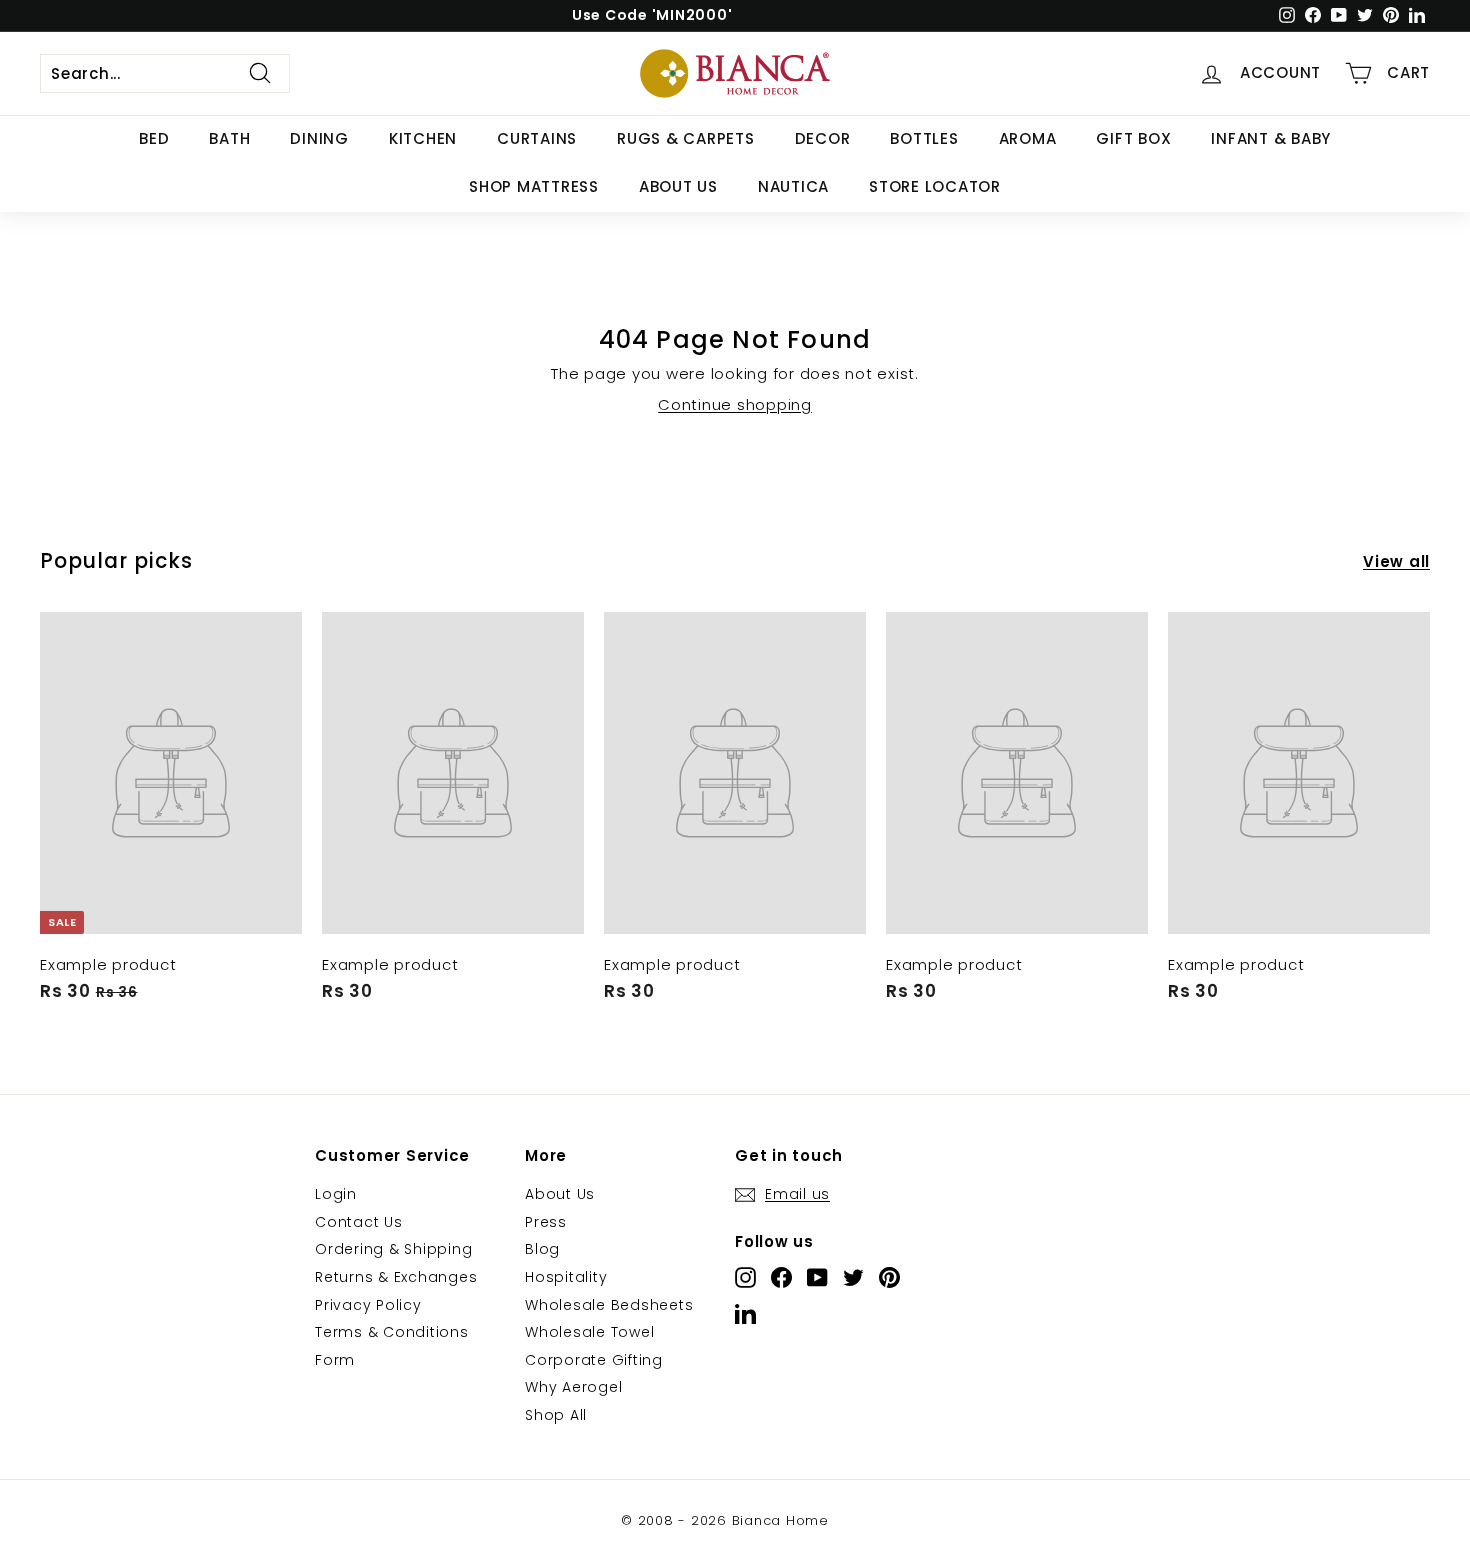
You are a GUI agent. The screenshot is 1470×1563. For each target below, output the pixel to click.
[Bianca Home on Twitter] (853, 1277)
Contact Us (359, 1222)
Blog (542, 1249)
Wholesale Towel (589, 1332)
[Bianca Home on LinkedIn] (745, 1313)
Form (335, 1360)
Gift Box (1133, 138)
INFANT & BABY (1271, 138)
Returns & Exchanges (396, 1277)
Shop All (556, 1415)
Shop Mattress (534, 186)
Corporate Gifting (594, 1360)
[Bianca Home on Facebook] (781, 1277)
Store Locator (935, 186)
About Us (678, 186)
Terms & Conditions (392, 1332)
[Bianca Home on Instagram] (745, 1277)
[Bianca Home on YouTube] (817, 1277)
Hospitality (566, 1277)
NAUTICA (793, 186)
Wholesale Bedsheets (609, 1305)
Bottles (924, 138)
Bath (229, 138)
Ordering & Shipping (393, 1249)
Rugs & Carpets (686, 138)
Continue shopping (735, 404)
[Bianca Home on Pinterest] (889, 1277)
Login (336, 1194)
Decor (823, 138)
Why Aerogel (573, 1387)
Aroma (1028, 138)
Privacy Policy (368, 1305)
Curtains (537, 138)
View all (1396, 561)
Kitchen (423, 138)
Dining (319, 138)
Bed (154, 138)
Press (546, 1222)
